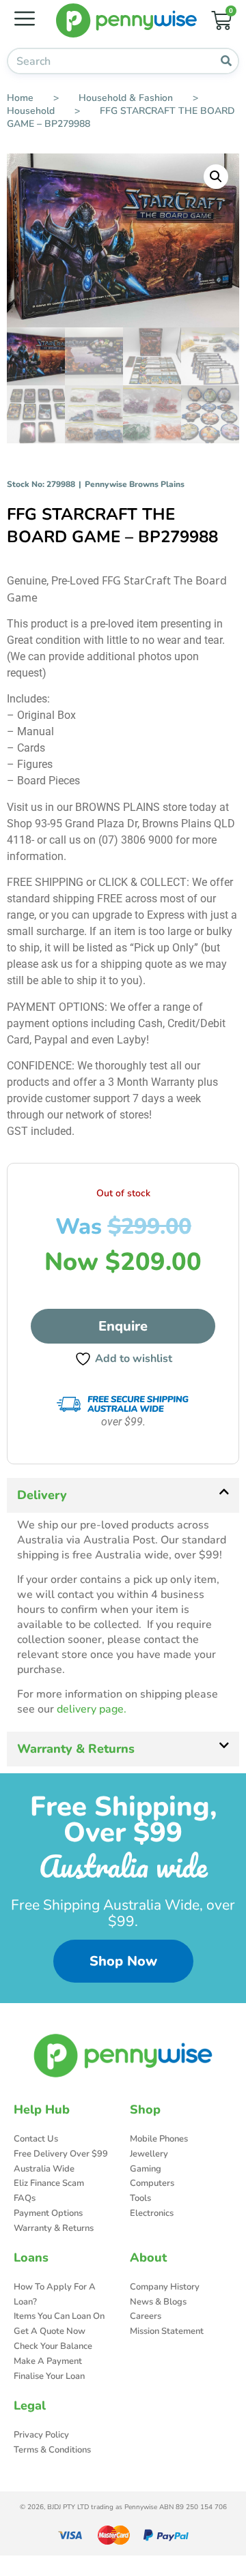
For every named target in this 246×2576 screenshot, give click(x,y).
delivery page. (92, 1709)
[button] (216, 177)
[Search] (226, 61)
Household (31, 111)
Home (20, 98)
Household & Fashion (126, 98)
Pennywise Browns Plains (135, 484)
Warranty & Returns (76, 1749)
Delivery (42, 1495)
